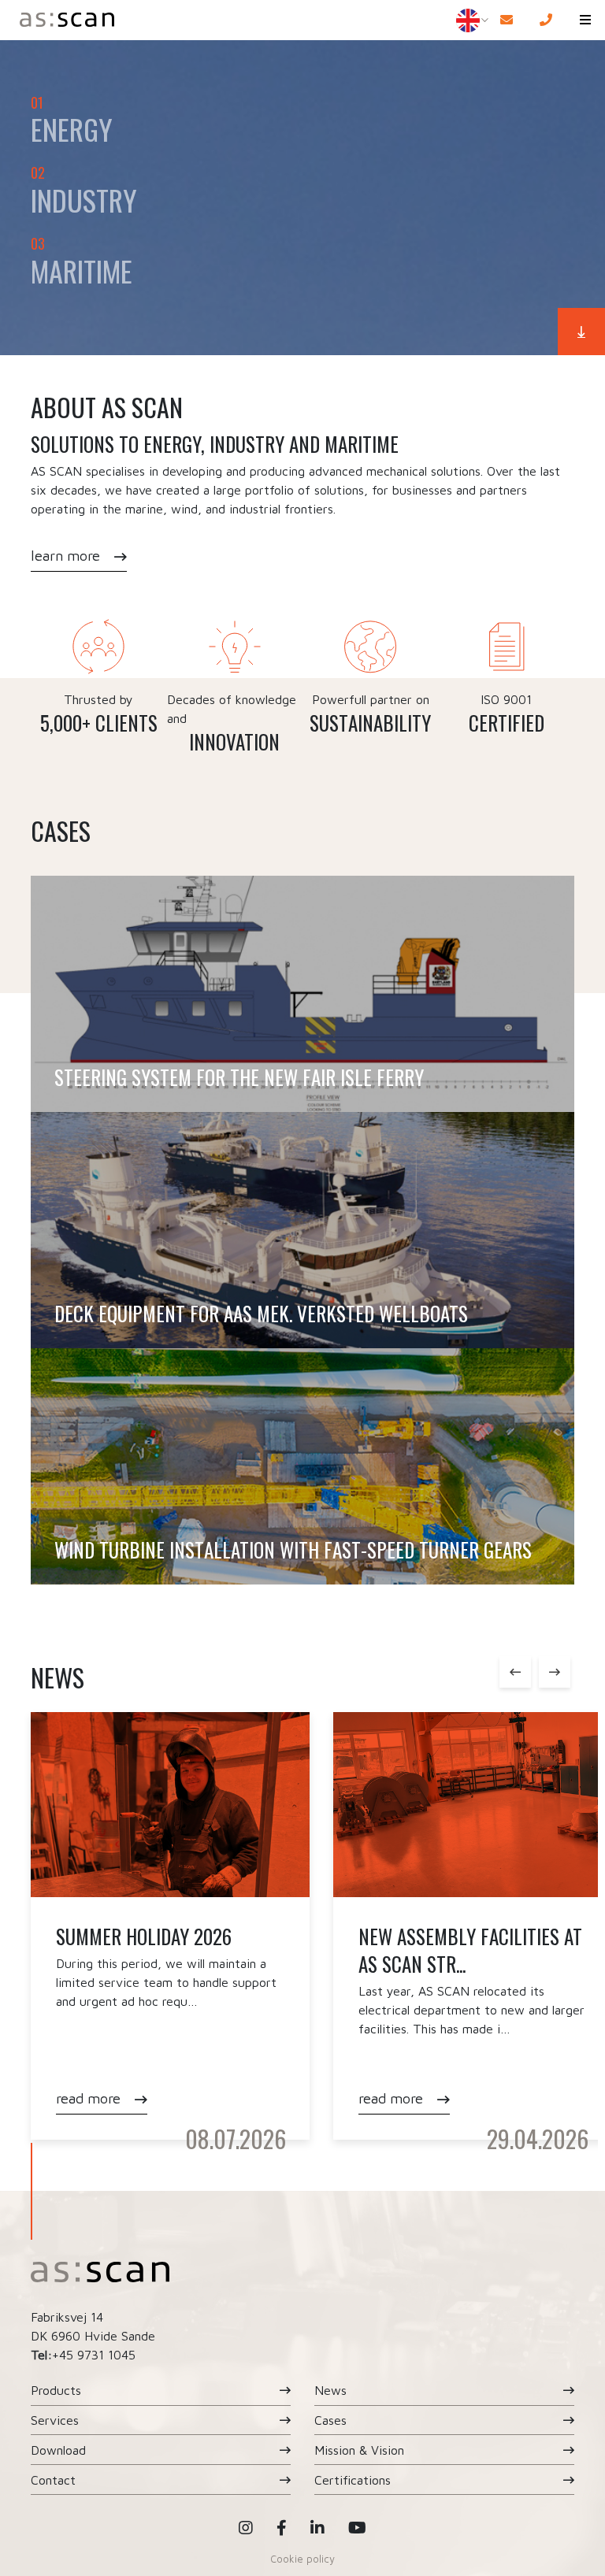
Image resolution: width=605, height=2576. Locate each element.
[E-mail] (507, 20)
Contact (53, 2480)
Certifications (353, 2480)
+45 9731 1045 (94, 2355)
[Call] (546, 20)
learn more (65, 556)
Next (555, 1672)
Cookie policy (302, 2559)
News (330, 2390)
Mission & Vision (359, 2450)
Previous (515, 1672)
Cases (330, 2420)
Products (56, 2390)
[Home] (219, 20)
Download (58, 2450)
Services (55, 2420)
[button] (585, 20)
